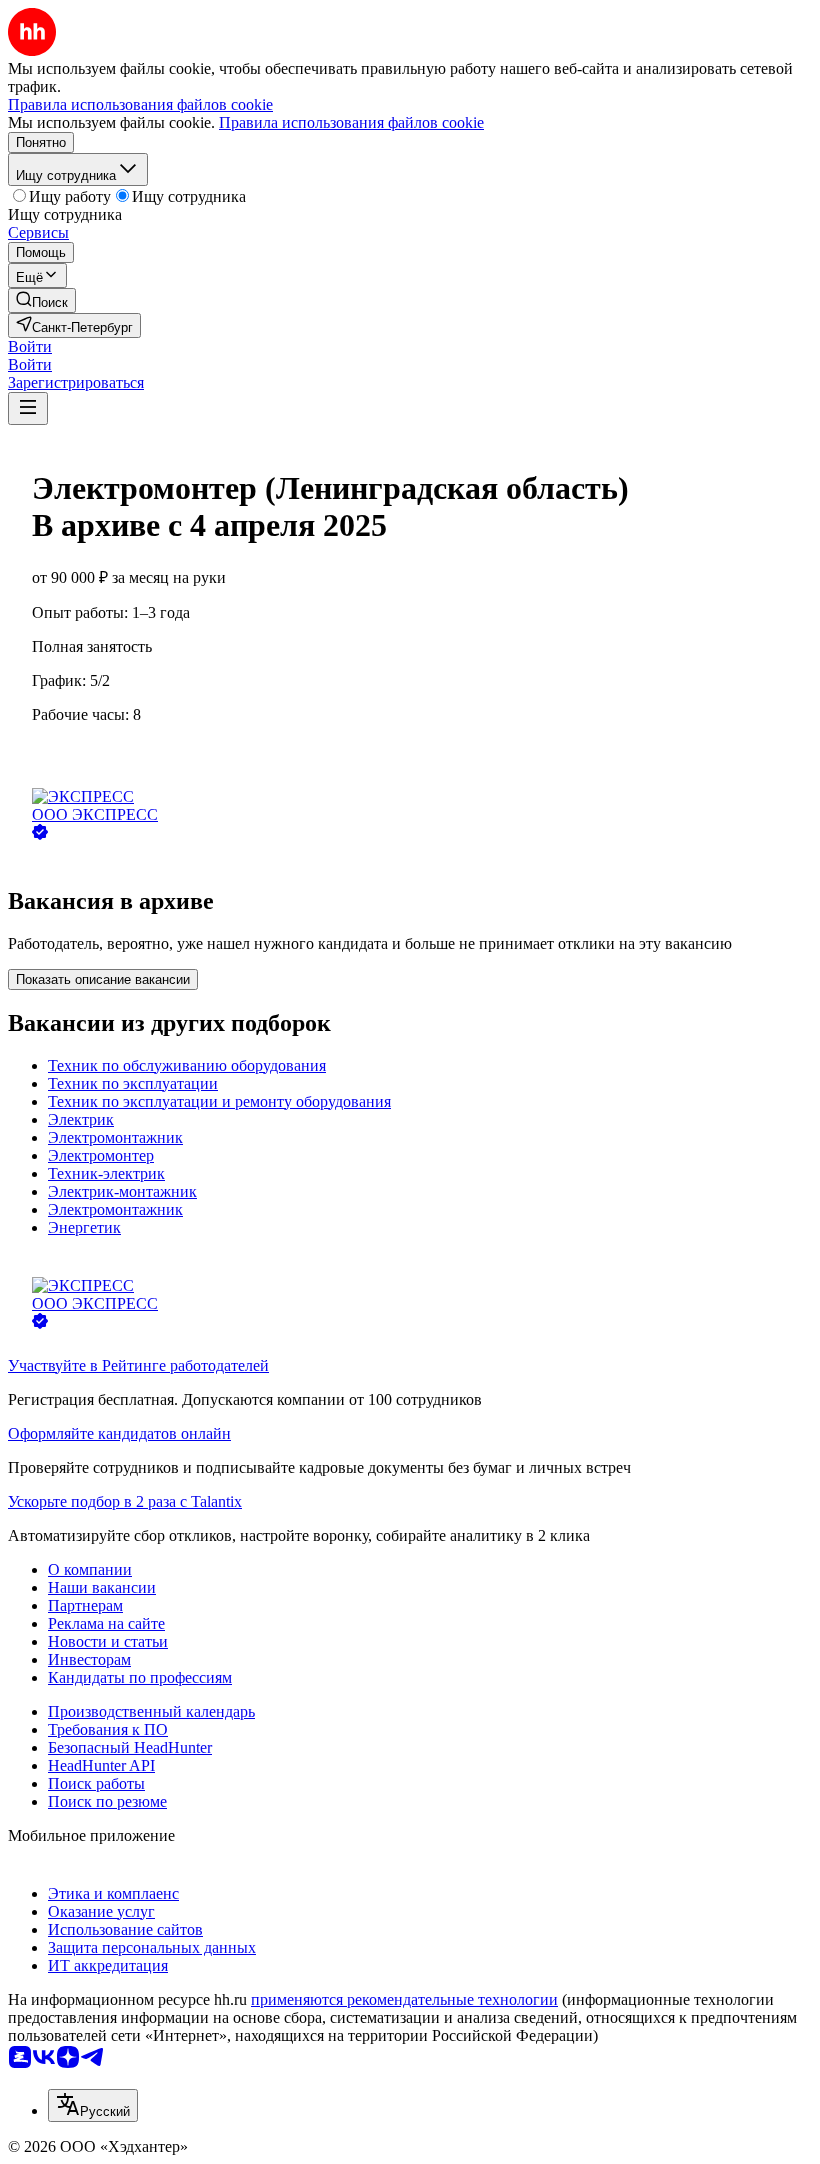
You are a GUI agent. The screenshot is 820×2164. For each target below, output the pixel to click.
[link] (42, 300)
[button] (30, 346)
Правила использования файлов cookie (351, 122)
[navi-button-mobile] (28, 408)
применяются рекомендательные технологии (404, 1999)
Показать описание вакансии (103, 979)
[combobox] (93, 2105)
